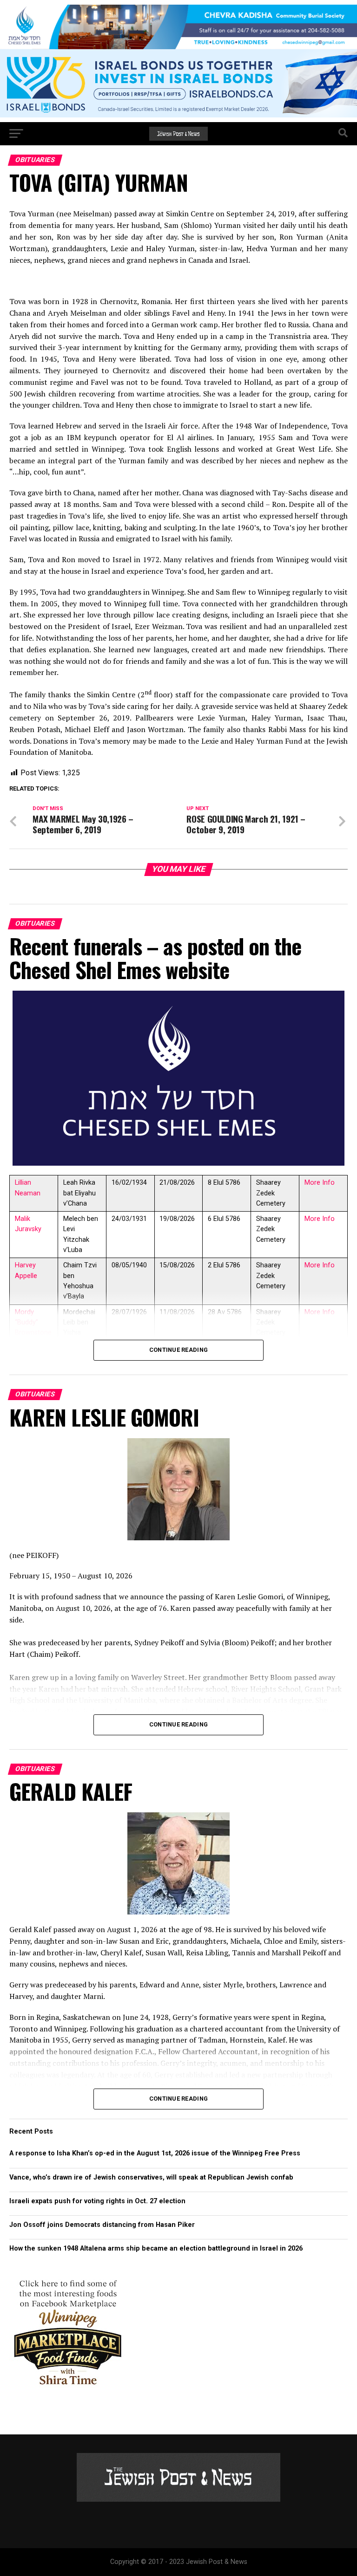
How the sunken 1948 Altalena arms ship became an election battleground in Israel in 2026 (156, 2248)
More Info (320, 1183)
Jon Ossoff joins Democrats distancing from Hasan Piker (102, 2225)
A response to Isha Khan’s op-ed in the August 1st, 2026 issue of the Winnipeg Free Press (155, 2153)
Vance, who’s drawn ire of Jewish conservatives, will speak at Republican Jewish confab (151, 2177)
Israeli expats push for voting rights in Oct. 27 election (98, 2201)
